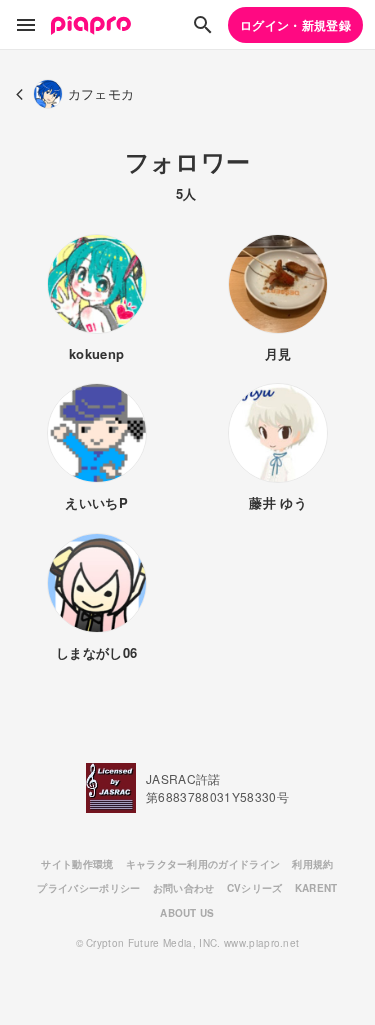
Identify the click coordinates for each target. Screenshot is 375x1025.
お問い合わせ (184, 888)
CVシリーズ (255, 888)
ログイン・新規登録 (295, 25)
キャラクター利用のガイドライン (203, 864)
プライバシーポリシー (88, 888)
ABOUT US (187, 913)
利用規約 (312, 864)
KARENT (316, 888)
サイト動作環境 (77, 864)
